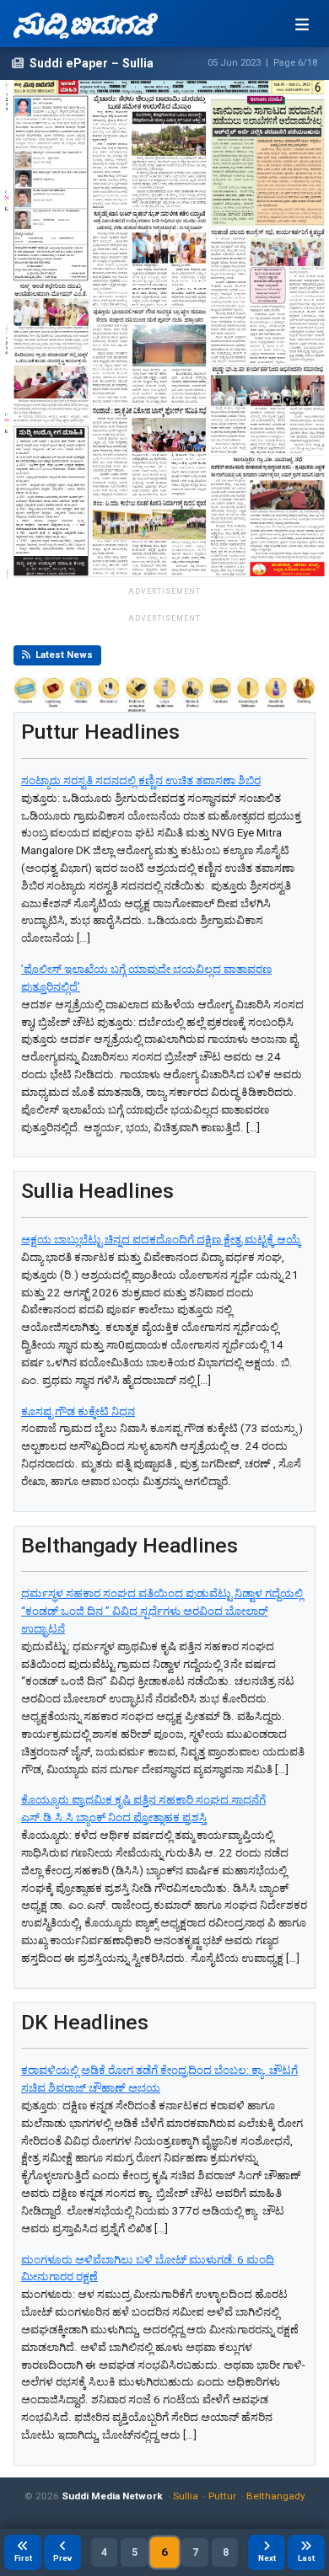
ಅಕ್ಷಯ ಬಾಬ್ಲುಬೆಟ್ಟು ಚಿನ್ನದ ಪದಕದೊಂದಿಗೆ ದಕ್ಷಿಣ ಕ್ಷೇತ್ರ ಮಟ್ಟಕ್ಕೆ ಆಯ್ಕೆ (161, 1240)
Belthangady (276, 2496)
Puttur (222, 2496)
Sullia (186, 2496)
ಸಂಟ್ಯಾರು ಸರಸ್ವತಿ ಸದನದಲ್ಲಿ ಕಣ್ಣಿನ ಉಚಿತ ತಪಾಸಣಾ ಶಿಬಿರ (141, 780)
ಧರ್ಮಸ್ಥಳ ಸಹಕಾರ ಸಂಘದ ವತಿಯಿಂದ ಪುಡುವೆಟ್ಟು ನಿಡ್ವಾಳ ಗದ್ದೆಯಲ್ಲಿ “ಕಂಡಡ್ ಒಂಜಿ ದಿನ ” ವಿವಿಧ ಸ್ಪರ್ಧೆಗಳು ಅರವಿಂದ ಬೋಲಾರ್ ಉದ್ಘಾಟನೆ (162, 1611)
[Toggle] (302, 24)
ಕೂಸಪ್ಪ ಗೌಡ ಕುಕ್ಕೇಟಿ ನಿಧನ (78, 1411)
